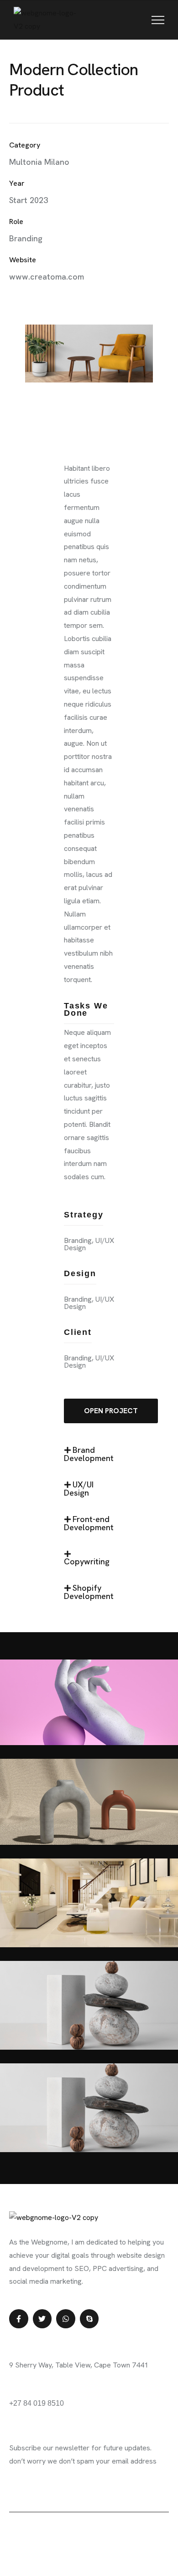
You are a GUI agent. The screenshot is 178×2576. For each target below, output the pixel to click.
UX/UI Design (79, 1489)
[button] (89, 1459)
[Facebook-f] (19, 2319)
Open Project (111, 1411)
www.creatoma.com (47, 277)
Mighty (71, 2530)
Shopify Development (89, 1592)
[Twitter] (42, 2319)
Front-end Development (89, 1523)
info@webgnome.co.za (45, 2390)
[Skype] (89, 2319)
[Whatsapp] (66, 2319)
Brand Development (89, 1454)
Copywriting (87, 1561)
